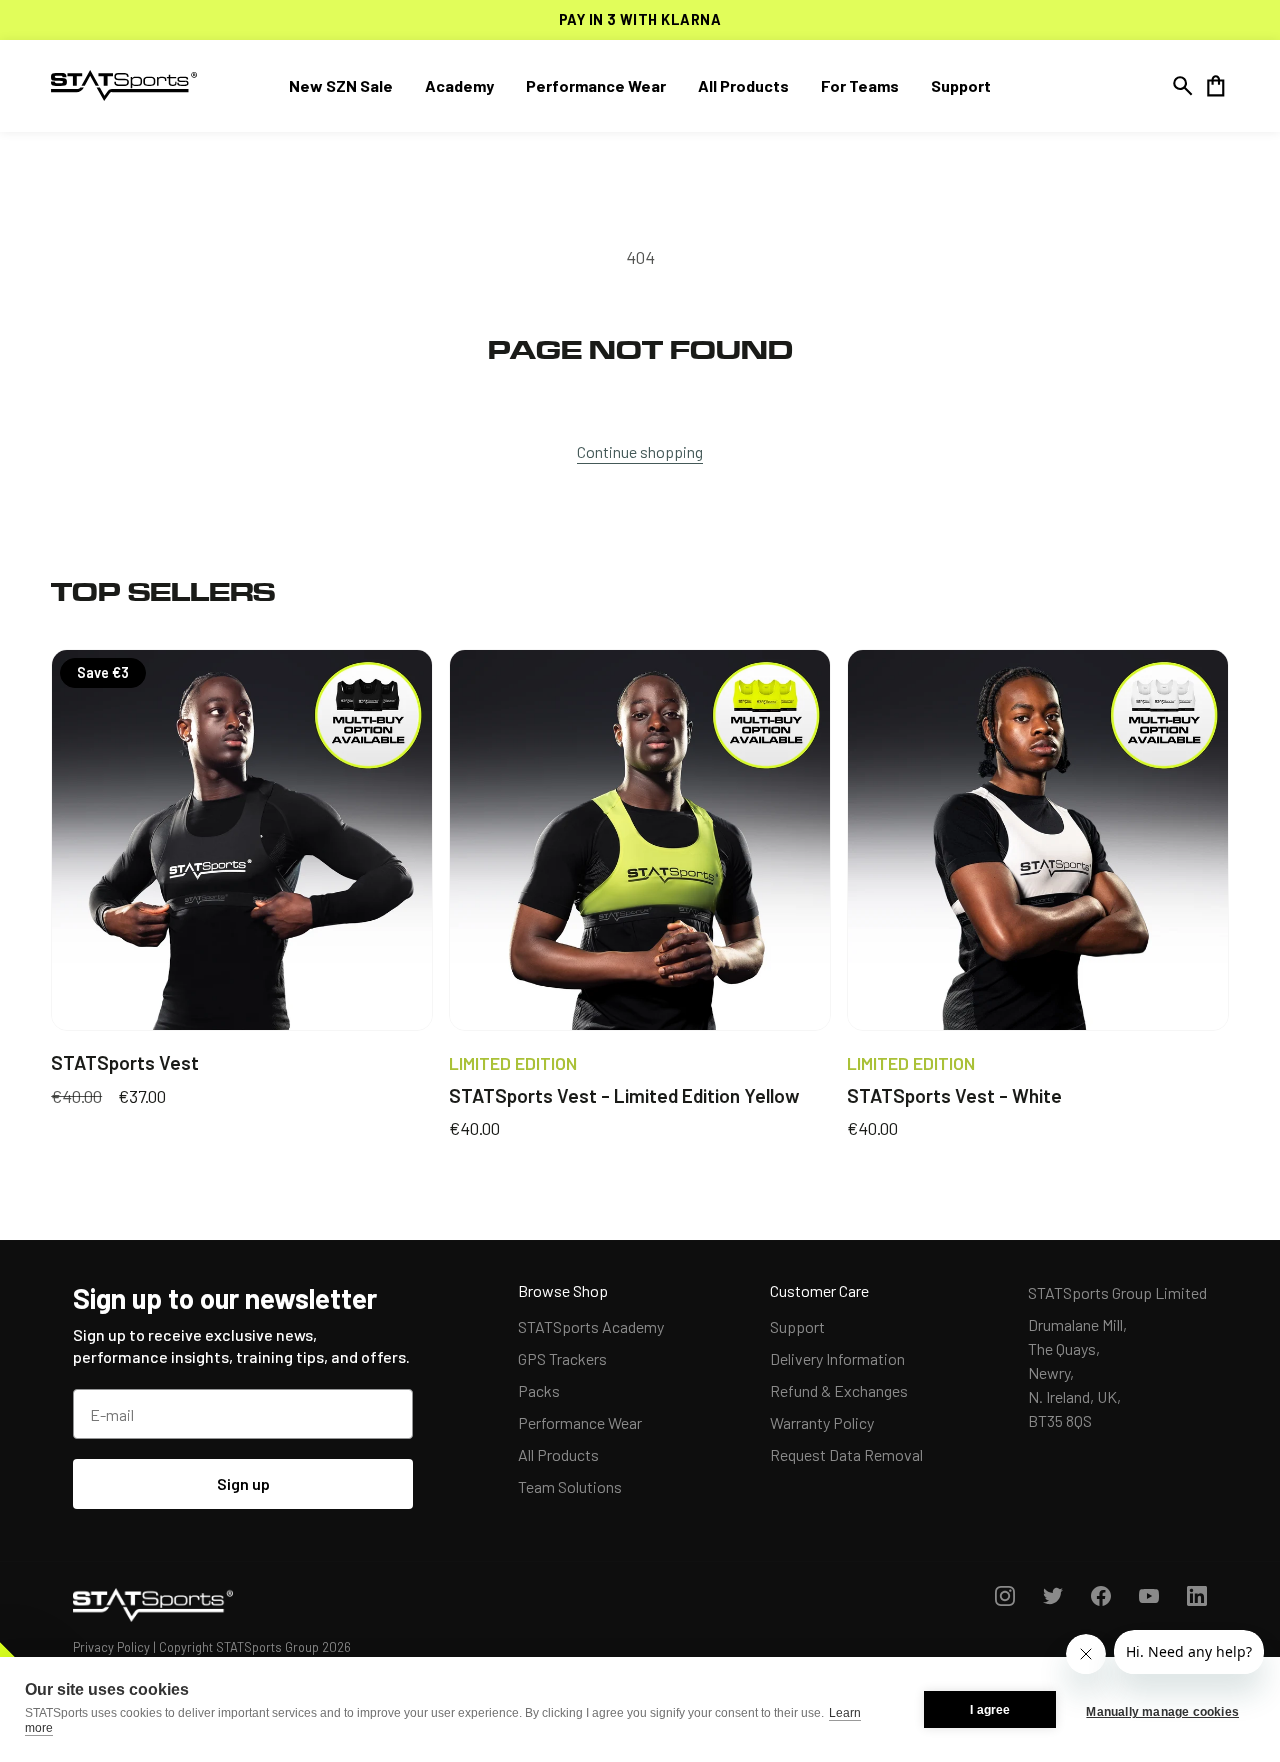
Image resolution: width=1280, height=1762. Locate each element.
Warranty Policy (822, 1422)
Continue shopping (640, 451)
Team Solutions (570, 1486)
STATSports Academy (591, 1326)
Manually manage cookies (1162, 1712)
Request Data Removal (846, 1454)
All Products (558, 1454)
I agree (990, 1710)
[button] (1183, 86)
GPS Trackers (562, 1358)
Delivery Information (837, 1358)
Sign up (243, 1483)
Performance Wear (580, 1422)
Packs (539, 1390)
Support (797, 1326)
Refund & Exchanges (839, 1390)
